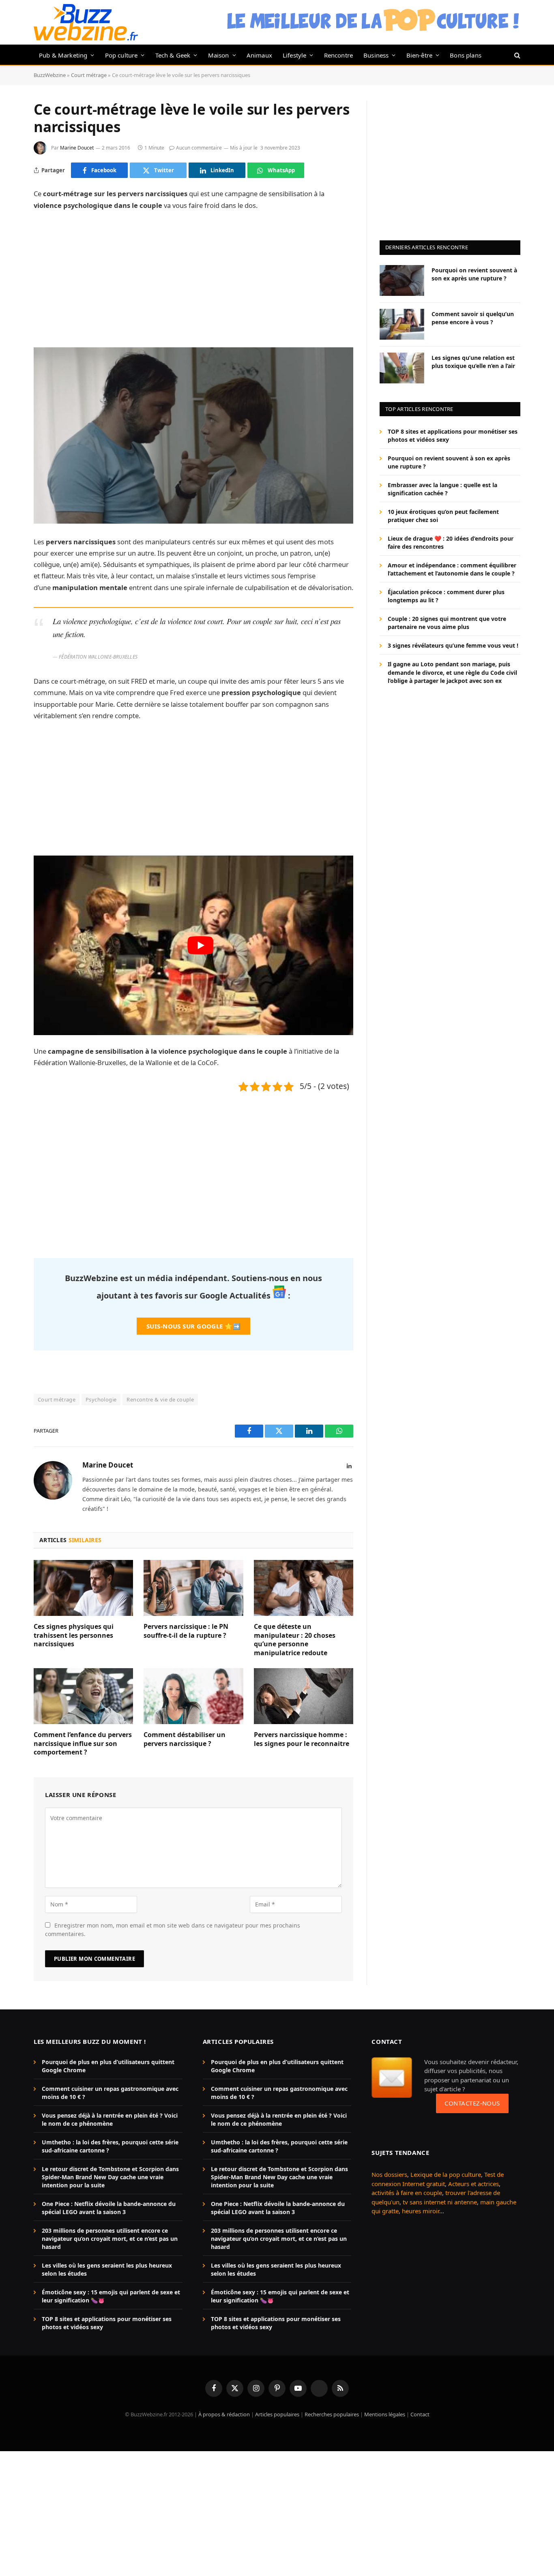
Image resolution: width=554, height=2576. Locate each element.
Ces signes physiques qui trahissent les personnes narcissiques (74, 1636)
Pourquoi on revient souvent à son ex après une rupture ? (474, 274)
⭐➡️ (193, 1326)
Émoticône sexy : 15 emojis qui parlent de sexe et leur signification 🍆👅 (111, 2296)
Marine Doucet (77, 148)
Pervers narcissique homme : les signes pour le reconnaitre (302, 1739)
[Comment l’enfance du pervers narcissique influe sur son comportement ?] (83, 1696)
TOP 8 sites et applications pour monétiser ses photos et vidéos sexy (453, 435)
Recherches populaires (332, 2414)
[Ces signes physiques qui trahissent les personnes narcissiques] (83, 1588)
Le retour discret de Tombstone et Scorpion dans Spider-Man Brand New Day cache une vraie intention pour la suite (110, 2177)
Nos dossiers (389, 2174)
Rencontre (339, 55)
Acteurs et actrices (473, 2184)
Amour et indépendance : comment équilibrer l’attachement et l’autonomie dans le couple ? (452, 569)
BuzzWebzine (50, 75)
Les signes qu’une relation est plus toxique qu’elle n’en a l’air (473, 361)
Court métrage (89, 75)
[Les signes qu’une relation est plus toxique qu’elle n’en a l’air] (402, 368)
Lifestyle (295, 55)
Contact (420, 2414)
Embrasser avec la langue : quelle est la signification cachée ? (442, 489)
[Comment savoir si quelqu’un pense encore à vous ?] (402, 324)
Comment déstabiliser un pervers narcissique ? (185, 1739)
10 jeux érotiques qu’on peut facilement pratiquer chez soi (443, 516)
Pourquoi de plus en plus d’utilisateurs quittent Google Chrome (108, 2066)
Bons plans (466, 55)
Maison (219, 55)
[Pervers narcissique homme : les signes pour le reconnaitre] (304, 1696)
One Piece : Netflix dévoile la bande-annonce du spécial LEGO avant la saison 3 (109, 2208)
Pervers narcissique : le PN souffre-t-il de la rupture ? (186, 1631)
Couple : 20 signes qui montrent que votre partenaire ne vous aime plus (447, 623)
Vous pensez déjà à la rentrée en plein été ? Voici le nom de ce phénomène (110, 2119)
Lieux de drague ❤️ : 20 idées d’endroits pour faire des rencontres (451, 542)
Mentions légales (385, 2414)
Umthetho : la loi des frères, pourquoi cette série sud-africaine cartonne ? (110, 2146)
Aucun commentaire (199, 148)
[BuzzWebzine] (86, 22)
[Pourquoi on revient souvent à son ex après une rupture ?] (402, 280)
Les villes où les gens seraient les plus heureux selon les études (107, 2269)
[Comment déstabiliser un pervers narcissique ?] (193, 1696)
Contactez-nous (472, 2103)
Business (376, 55)
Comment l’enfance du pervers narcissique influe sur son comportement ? (83, 1744)
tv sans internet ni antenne (440, 2202)
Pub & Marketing (63, 55)
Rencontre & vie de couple (160, 1399)
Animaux (259, 55)
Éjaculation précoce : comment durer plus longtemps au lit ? (446, 596)
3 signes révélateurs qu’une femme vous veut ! (453, 645)
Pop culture (121, 55)
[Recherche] (516, 55)
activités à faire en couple (407, 2193)
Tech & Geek (173, 55)
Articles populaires (277, 2414)
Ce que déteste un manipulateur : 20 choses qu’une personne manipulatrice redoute (295, 1640)
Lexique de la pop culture (446, 2174)
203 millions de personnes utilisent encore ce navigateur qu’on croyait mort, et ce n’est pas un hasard (110, 2239)
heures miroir (421, 2211)
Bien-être (420, 55)
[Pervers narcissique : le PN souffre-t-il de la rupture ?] (193, 1588)
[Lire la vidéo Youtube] (200, 945)
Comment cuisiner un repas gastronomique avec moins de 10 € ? (110, 2093)
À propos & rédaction (224, 2414)
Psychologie (101, 1399)
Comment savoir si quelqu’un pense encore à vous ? (473, 318)
